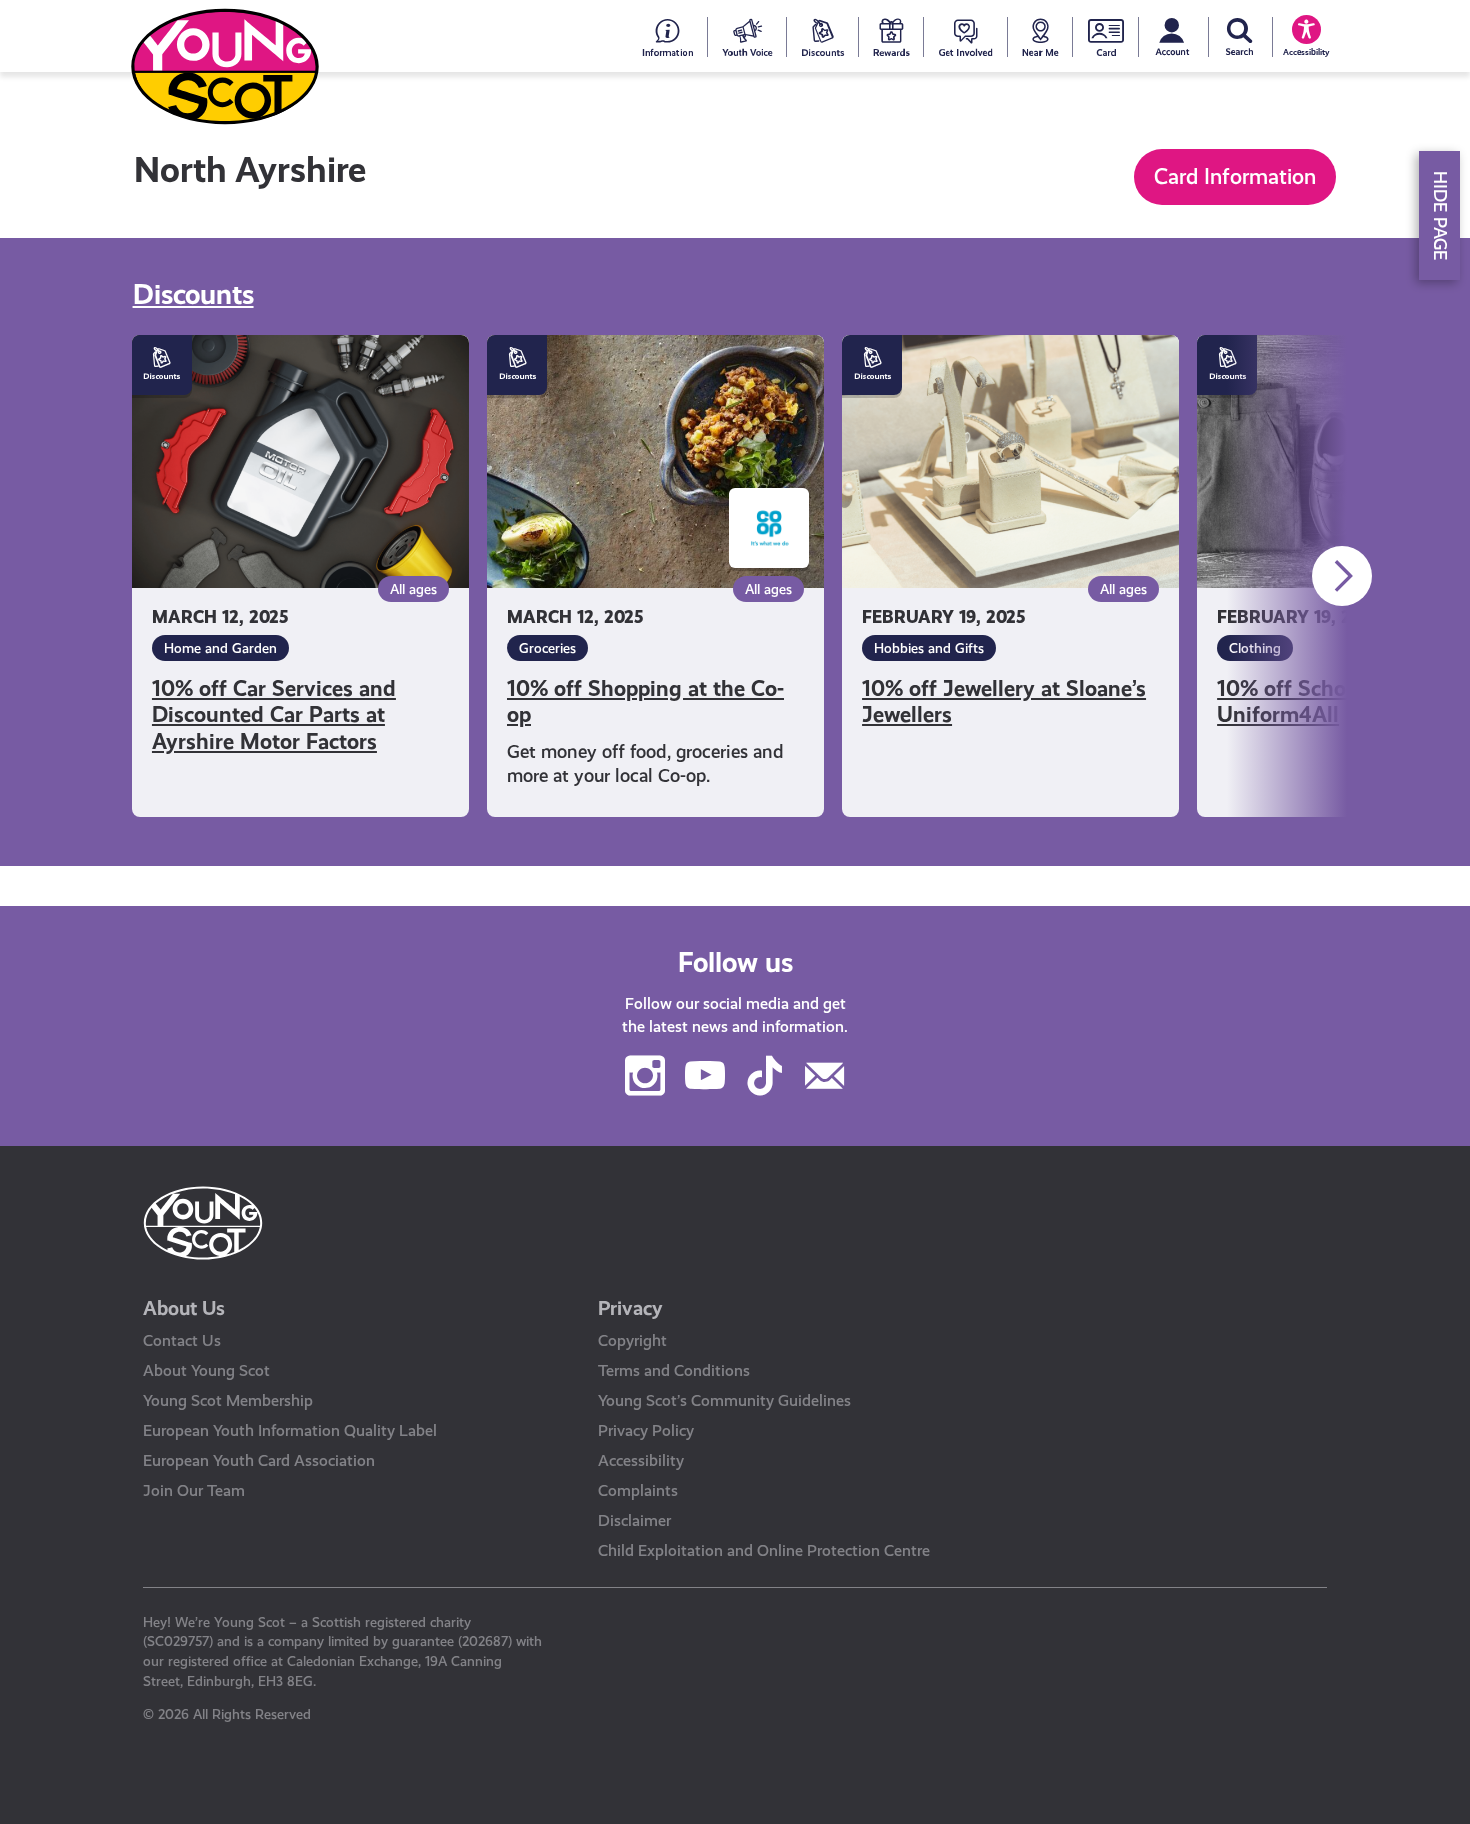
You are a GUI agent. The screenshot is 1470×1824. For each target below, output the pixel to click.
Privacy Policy (646, 1430)
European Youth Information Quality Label (290, 1430)
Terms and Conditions (674, 1370)
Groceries (547, 648)
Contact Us (182, 1340)
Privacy (630, 1308)
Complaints (638, 1490)
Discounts (193, 294)
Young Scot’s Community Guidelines (724, 1400)
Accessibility (641, 1460)
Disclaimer (634, 1520)
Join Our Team (194, 1490)
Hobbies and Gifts (929, 648)
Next (1342, 576)
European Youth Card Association (259, 1460)
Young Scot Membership (228, 1400)
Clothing (1255, 648)
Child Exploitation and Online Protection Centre (764, 1550)
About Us (184, 1308)
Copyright (632, 1340)
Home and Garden (220, 648)
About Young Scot (206, 1370)
